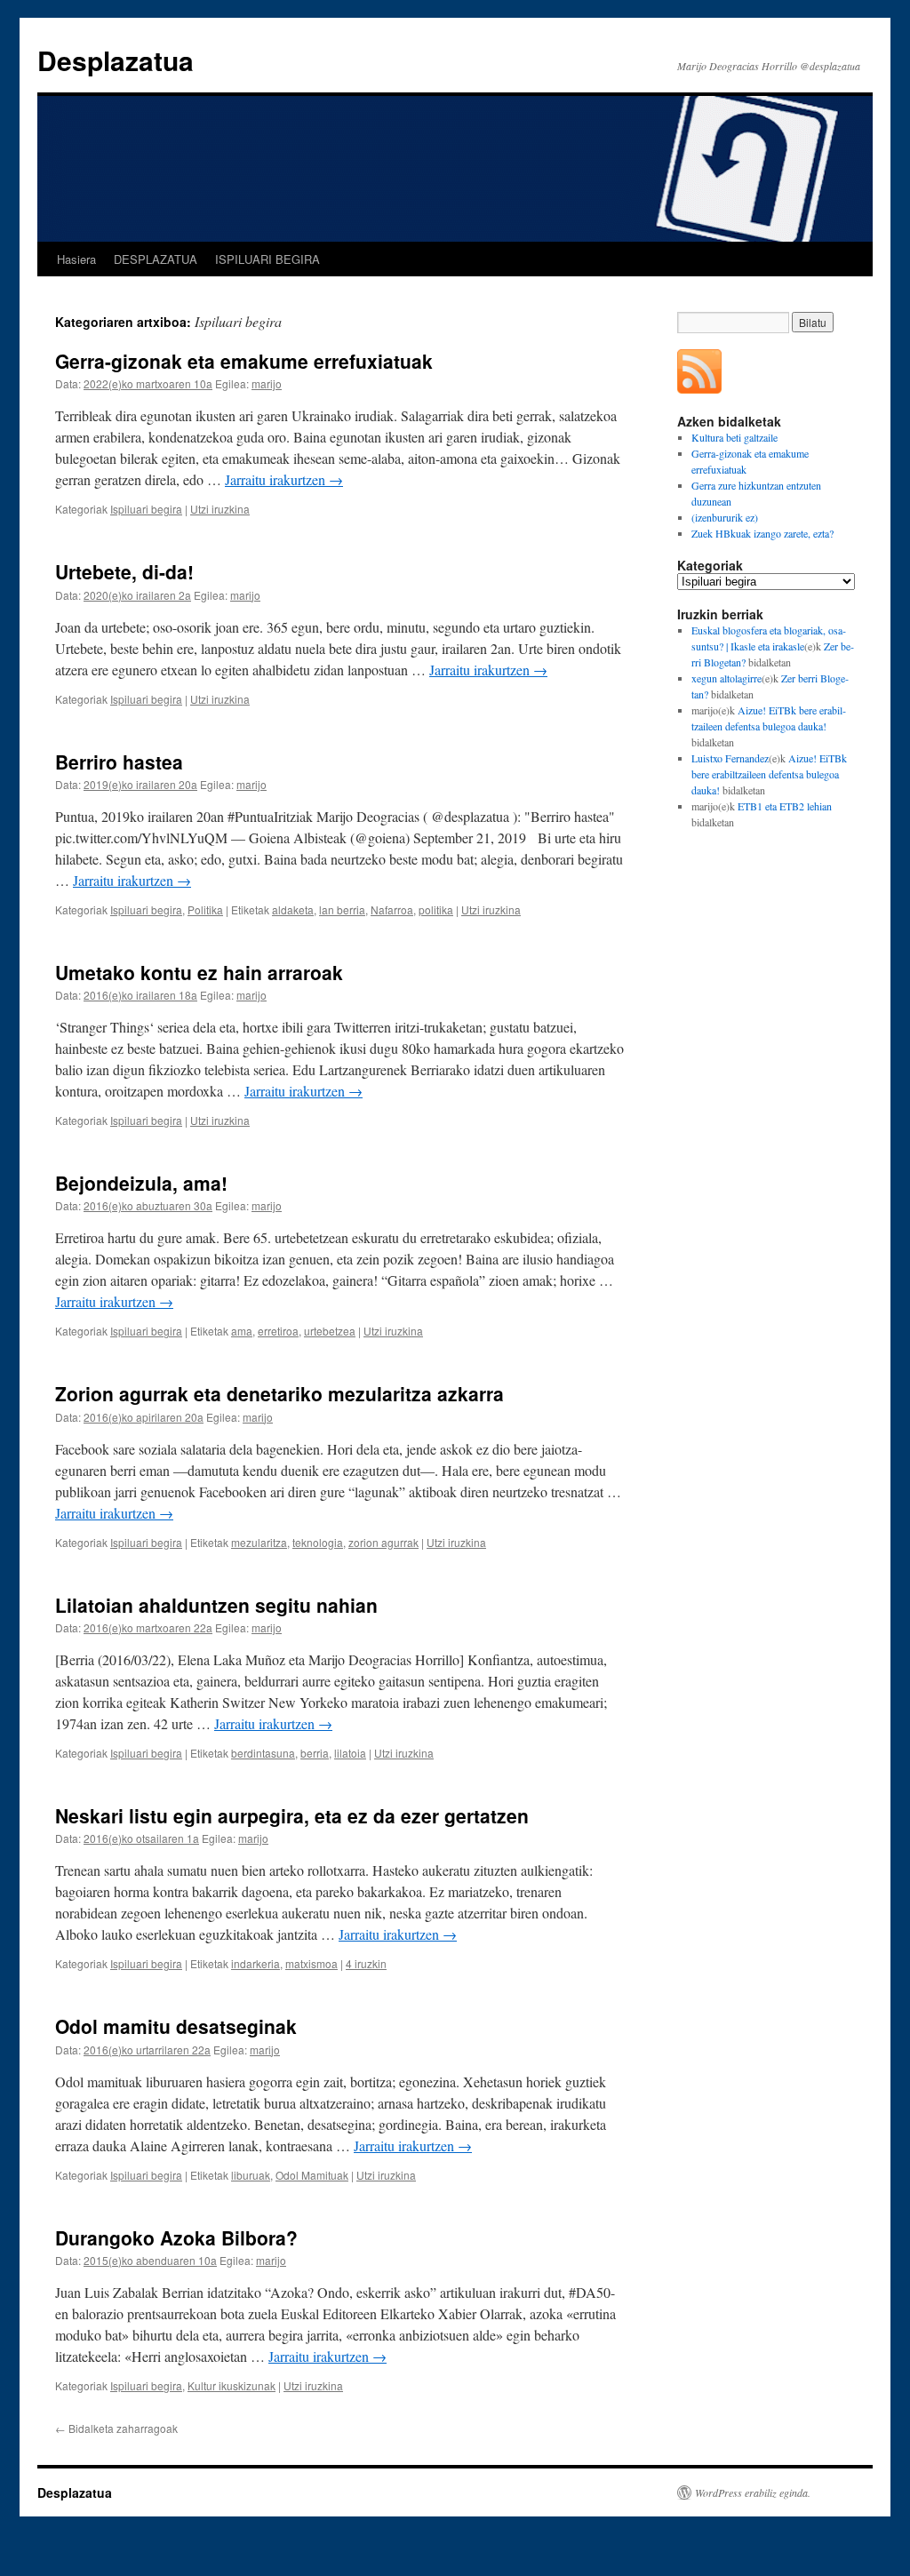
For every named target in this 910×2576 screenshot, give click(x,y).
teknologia (318, 1542)
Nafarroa (392, 909)
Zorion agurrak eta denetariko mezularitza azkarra (279, 1393)
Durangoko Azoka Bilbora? (176, 2237)
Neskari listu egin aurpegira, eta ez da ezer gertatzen (292, 1815)
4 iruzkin (366, 1963)
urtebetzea (330, 1331)
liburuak (251, 2175)
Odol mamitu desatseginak (176, 2026)
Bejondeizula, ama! (141, 1183)
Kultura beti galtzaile (734, 437)
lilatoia (350, 1753)
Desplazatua (116, 60)
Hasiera (76, 259)
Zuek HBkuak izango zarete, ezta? (762, 533)
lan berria (342, 909)
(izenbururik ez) (725, 517)
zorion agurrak (383, 1542)
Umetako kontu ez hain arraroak (199, 972)
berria (315, 1753)
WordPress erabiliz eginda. (753, 2492)
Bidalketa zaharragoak (116, 2428)
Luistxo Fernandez (730, 758)
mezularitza (259, 1542)
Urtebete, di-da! (124, 571)
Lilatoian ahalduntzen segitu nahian (216, 1605)
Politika (205, 909)
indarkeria (255, 1963)
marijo (267, 383)
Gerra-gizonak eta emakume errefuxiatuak (244, 361)
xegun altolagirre (726, 678)
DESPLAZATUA (156, 259)
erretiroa (278, 1331)
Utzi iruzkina (220, 509)
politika (436, 909)
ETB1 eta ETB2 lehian (785, 806)
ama (242, 1331)
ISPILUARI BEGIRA (267, 259)
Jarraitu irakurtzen (284, 479)
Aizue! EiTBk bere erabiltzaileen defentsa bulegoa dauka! (769, 774)
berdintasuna (263, 1753)
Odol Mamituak (312, 2175)
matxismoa (311, 1963)
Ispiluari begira (146, 509)
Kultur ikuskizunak (231, 2385)
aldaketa (293, 909)
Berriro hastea (119, 762)
